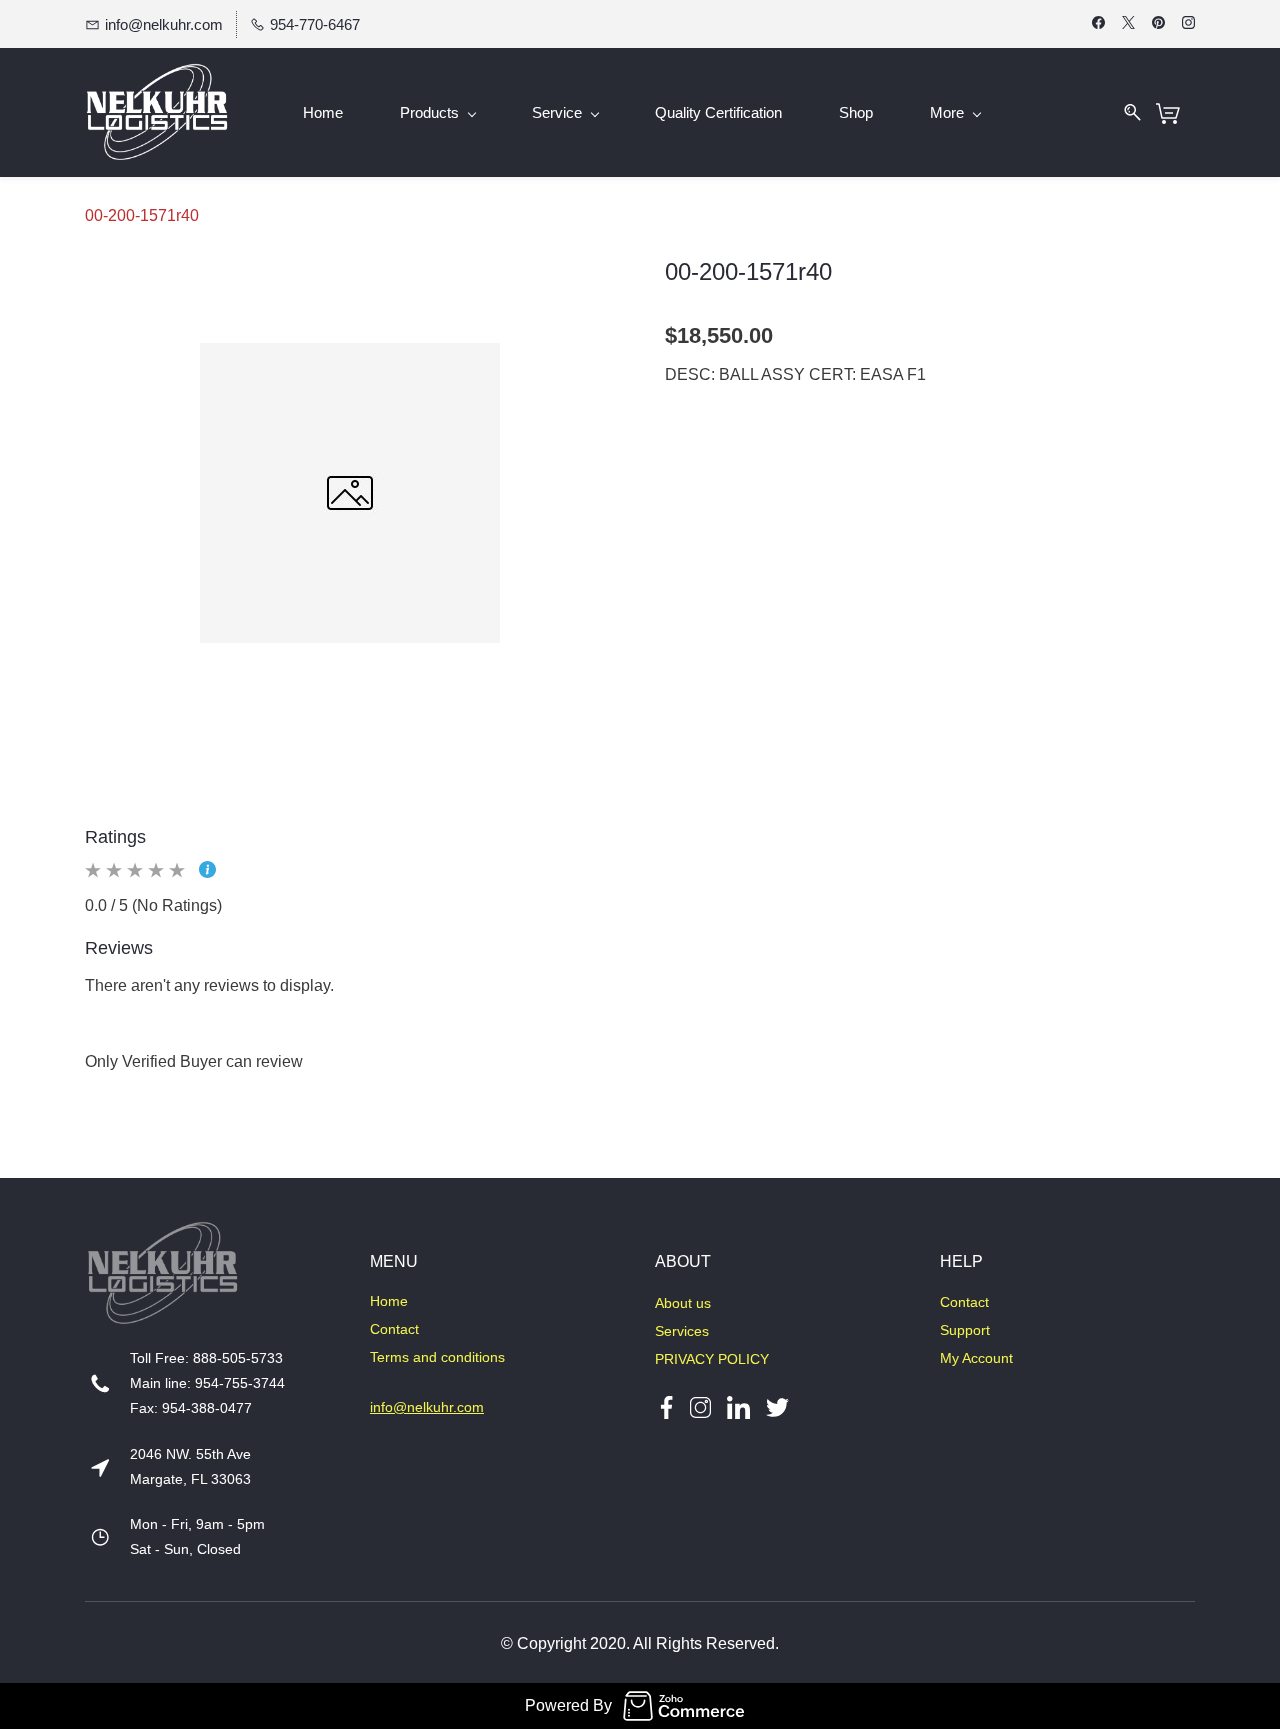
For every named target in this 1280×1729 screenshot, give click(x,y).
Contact (394, 1329)
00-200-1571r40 (142, 215)
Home (389, 1301)
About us (683, 1303)
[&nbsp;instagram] (700, 1406)
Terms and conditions (437, 1357)
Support (965, 1330)
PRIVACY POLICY (712, 1359)
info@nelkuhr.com (427, 1407)
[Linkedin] (738, 1406)
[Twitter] (769, 1406)
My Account (976, 1358)
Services (682, 1331)
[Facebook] (666, 1406)
